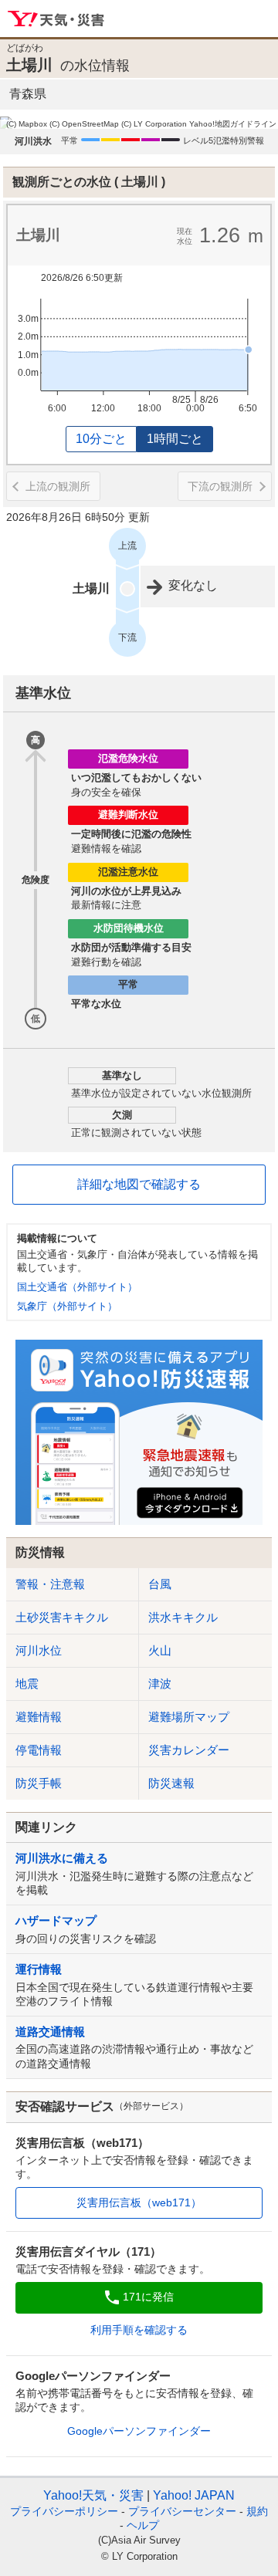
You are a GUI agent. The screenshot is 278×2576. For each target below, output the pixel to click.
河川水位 (39, 1650)
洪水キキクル (183, 1617)
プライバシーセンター (182, 2511)
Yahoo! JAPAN (194, 2495)
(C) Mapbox (27, 124)
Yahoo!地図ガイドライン (233, 124)
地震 (27, 1684)
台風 (160, 1584)
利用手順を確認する (139, 2330)
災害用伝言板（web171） (139, 2202)
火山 (160, 1650)
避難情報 (39, 1717)
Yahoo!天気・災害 (57, 19)
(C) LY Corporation (154, 124)
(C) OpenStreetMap (84, 124)
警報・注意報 (50, 1584)
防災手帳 (39, 1783)
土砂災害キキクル (62, 1617)
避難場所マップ (189, 1717)
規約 (257, 2511)
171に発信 (148, 2297)
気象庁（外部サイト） (67, 1306)
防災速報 (171, 1783)
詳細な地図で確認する (139, 1184)
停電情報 (39, 1750)
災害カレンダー (189, 1750)
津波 (160, 1684)
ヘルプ (143, 2525)
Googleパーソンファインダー (139, 2431)
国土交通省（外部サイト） (77, 1287)
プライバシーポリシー (64, 2511)
